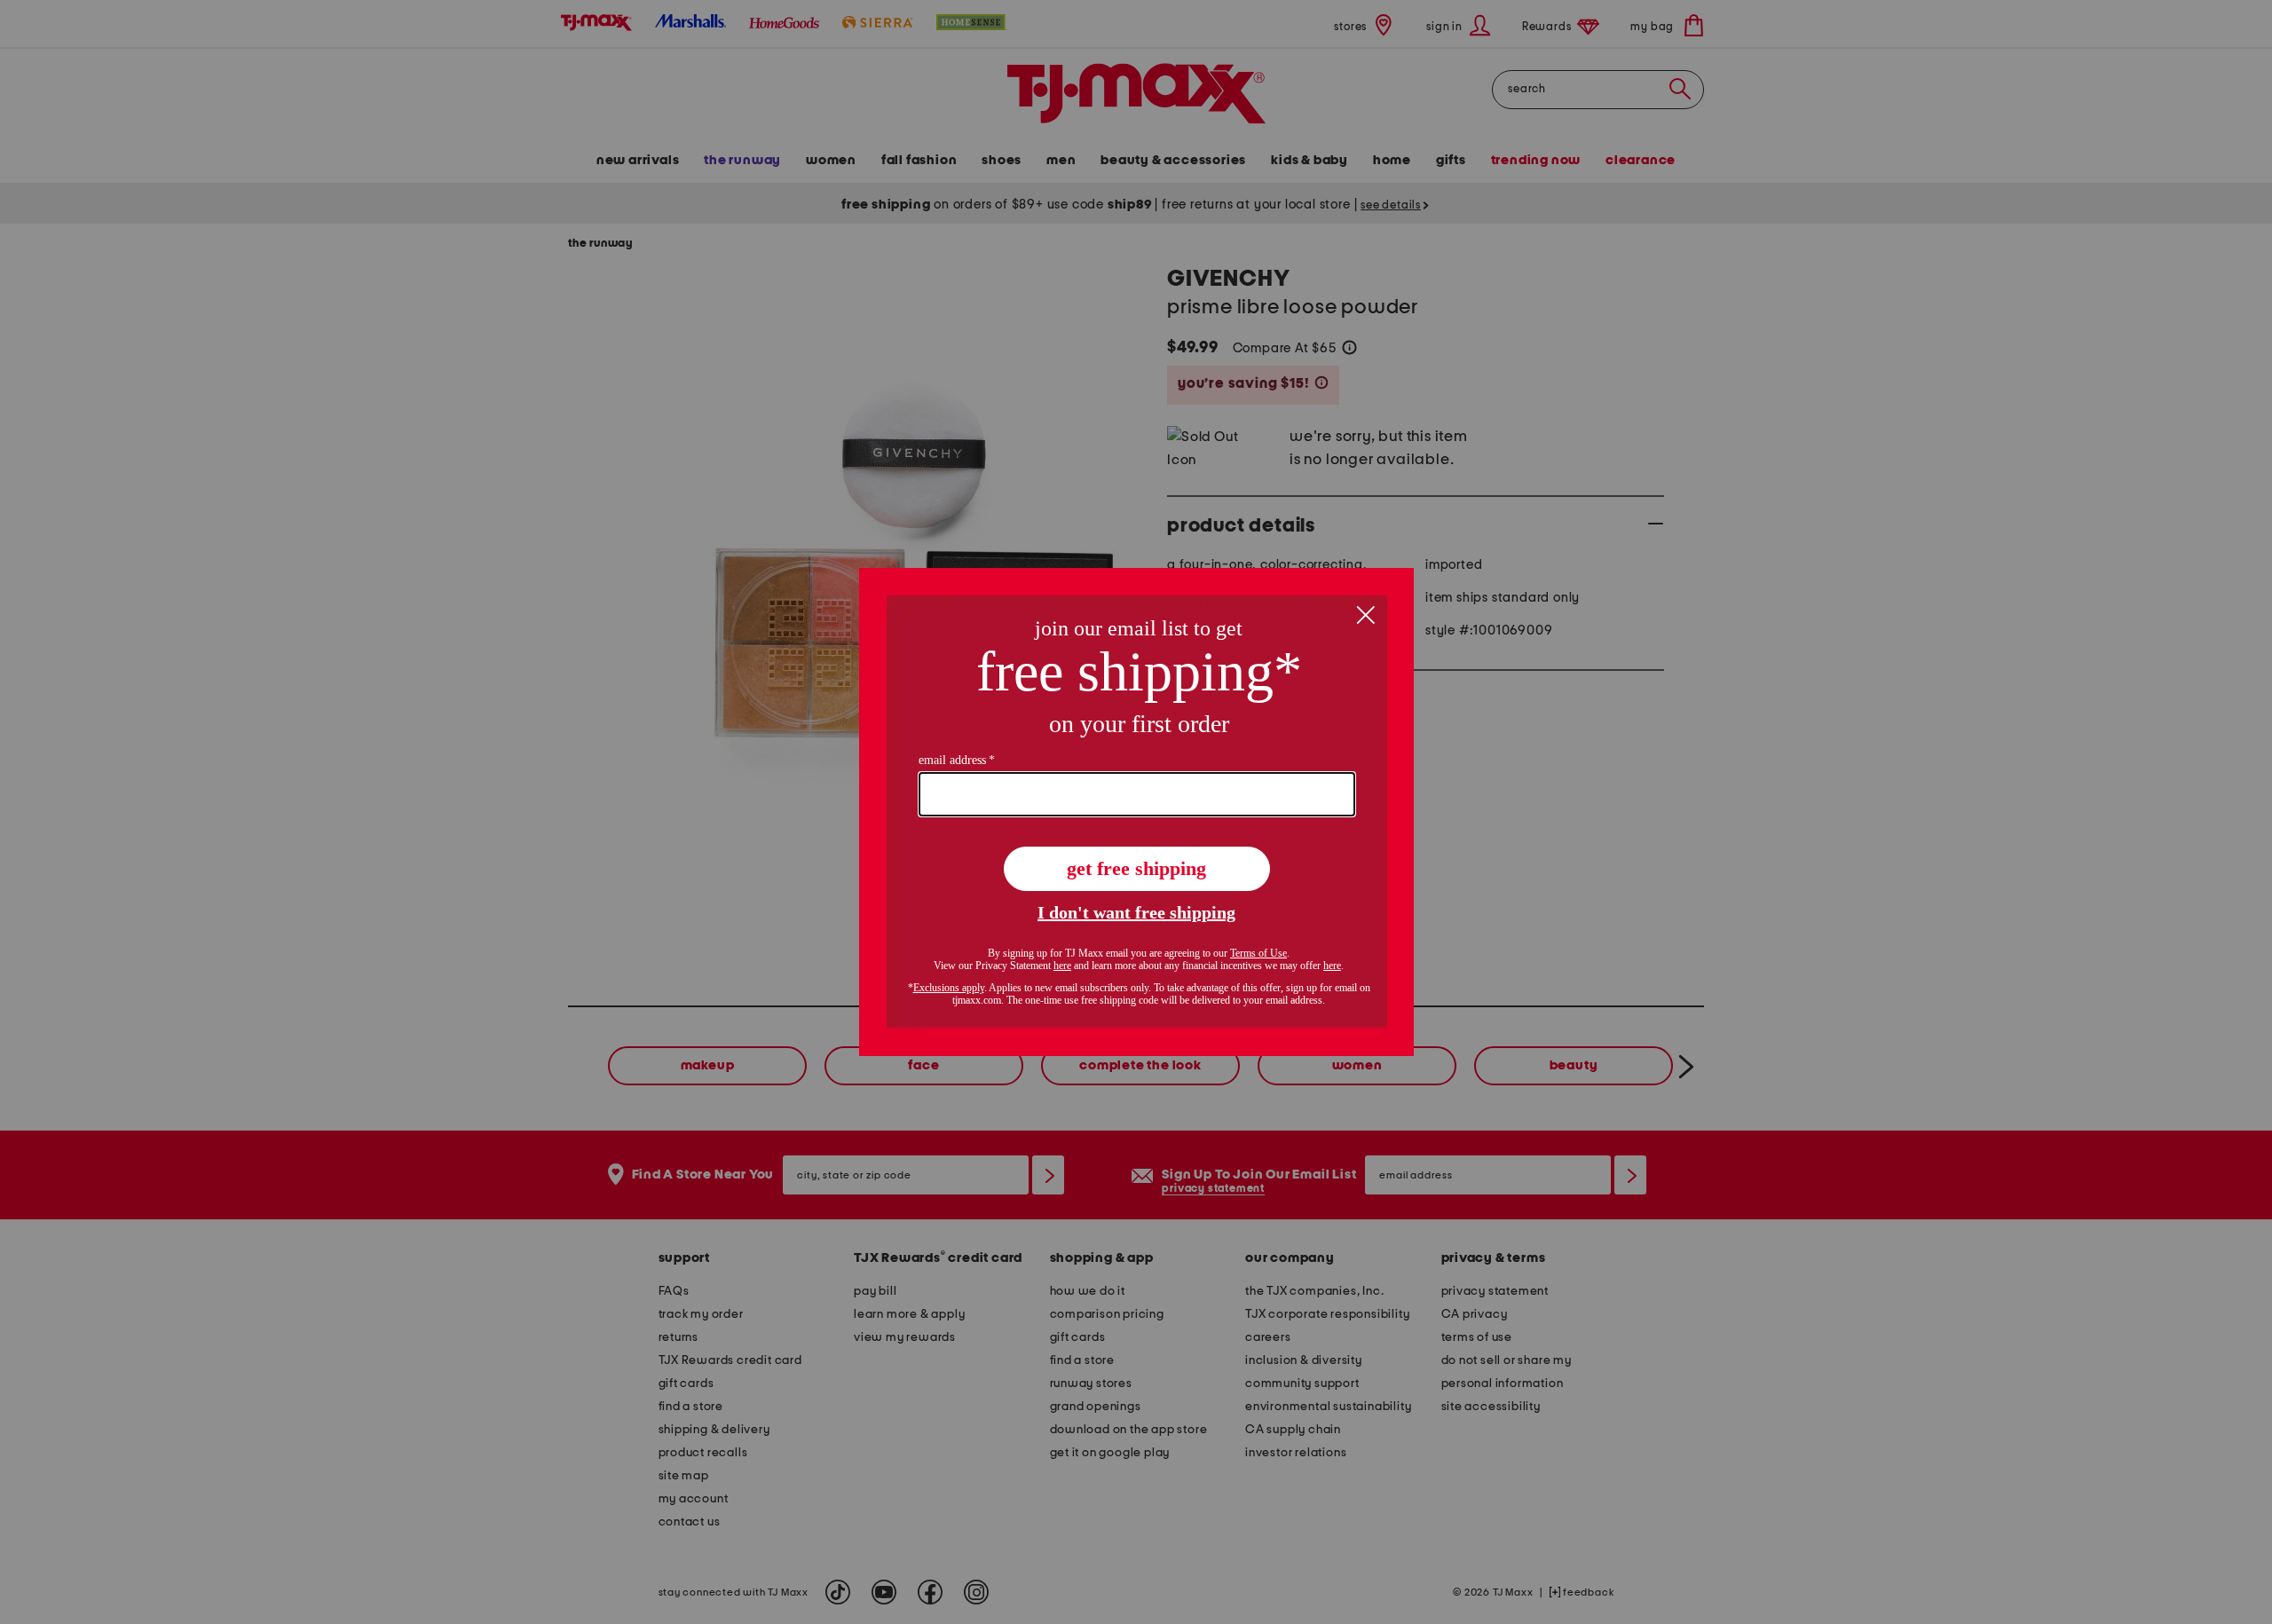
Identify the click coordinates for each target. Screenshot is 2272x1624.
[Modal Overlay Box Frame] (1136, 812)
